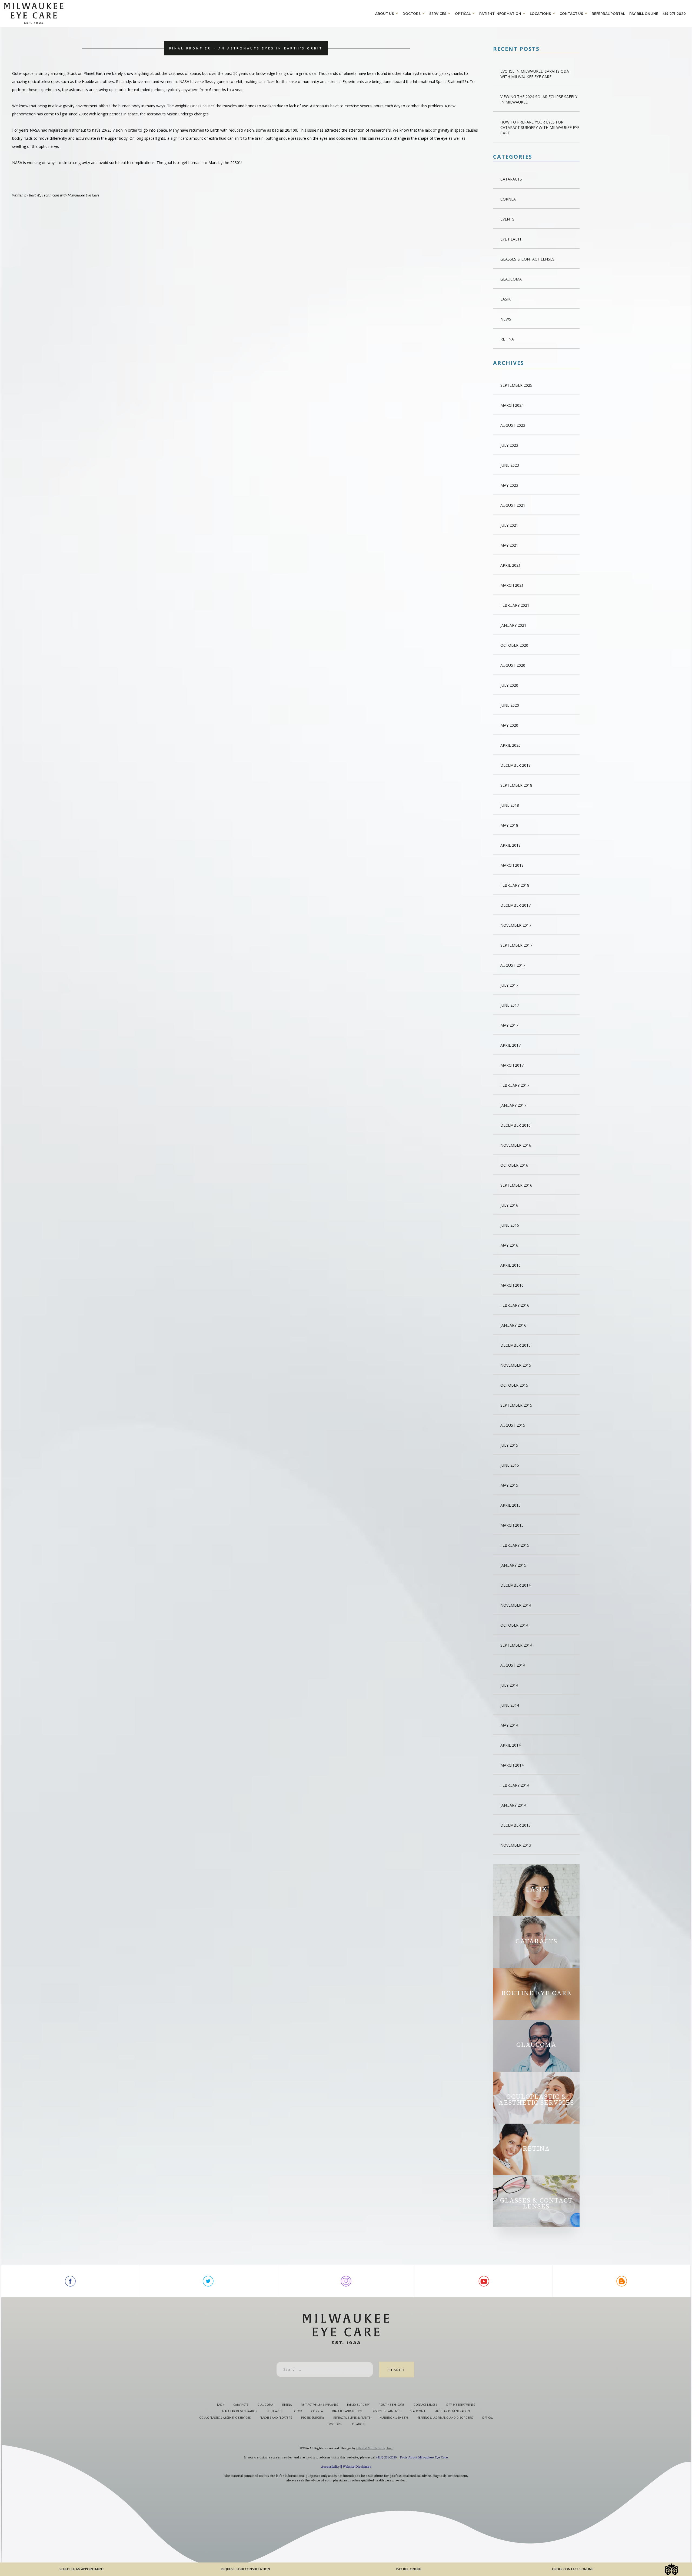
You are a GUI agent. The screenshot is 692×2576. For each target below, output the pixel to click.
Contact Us (571, 14)
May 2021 (509, 545)
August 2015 (513, 1425)
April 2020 (510, 745)
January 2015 (513, 1565)
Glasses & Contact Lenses (527, 259)
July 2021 (509, 525)
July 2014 (509, 1685)
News (506, 319)
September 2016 (516, 1185)
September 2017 (516, 945)
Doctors (412, 14)
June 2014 (510, 1705)
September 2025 (516, 385)
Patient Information (500, 14)
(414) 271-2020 (386, 2457)
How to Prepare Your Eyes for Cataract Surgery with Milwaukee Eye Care (540, 127)
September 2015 (516, 1405)
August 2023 (513, 425)
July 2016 (509, 1205)
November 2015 (516, 1365)
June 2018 (510, 805)
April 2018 (510, 845)
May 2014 (509, 1725)
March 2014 (512, 1765)
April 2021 (510, 565)
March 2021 (512, 585)
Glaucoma (511, 279)
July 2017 (509, 985)
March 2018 (512, 865)
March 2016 (512, 1285)
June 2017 (510, 1005)
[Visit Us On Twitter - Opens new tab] (208, 2281)
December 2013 (515, 1825)
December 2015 (515, 1345)
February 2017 (515, 1085)
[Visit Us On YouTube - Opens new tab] (484, 2281)
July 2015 (509, 1445)
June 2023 (510, 465)
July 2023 (509, 445)
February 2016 (515, 1305)
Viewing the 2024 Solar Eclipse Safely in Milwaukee (539, 99)
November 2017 (516, 925)
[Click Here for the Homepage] (189, 13)
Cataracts (511, 179)
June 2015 (510, 1465)
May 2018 (509, 825)
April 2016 (510, 1265)
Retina (507, 339)
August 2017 (513, 965)
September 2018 (516, 785)
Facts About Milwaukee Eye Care (424, 2457)
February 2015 (515, 1545)
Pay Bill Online (644, 14)
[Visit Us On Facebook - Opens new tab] (70, 2281)
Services (438, 14)
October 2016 (514, 1165)
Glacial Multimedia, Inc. (375, 2448)
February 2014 (515, 1785)
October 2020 (514, 645)
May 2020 (509, 725)
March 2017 (512, 1065)
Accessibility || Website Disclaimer (346, 2467)
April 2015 (510, 1505)
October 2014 (514, 1625)
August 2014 (513, 1665)
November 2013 (516, 1845)
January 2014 (513, 1805)
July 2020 (509, 685)
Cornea (508, 199)
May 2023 (509, 485)
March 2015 (512, 1525)
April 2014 (510, 1745)
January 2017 (513, 1105)
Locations (540, 14)
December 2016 (515, 1125)
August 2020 (513, 665)
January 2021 (513, 625)
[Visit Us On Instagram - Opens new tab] (346, 2281)
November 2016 (516, 1145)
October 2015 (514, 1385)
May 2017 (509, 1025)
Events (507, 219)
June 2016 (510, 1225)
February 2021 (515, 605)
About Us (385, 14)
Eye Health (511, 239)
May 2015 (509, 1485)
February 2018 (515, 885)
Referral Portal (608, 14)
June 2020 (510, 705)
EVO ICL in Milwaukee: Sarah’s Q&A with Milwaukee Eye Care (535, 74)
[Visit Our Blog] (622, 2281)
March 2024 (512, 405)
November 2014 (516, 1605)
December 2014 (515, 1585)
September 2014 (516, 1645)
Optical (463, 14)
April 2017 (510, 1045)
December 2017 (515, 905)
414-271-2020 (674, 14)
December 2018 (515, 765)
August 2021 (513, 505)
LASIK (505, 299)
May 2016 (509, 1245)
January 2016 (513, 1325)
